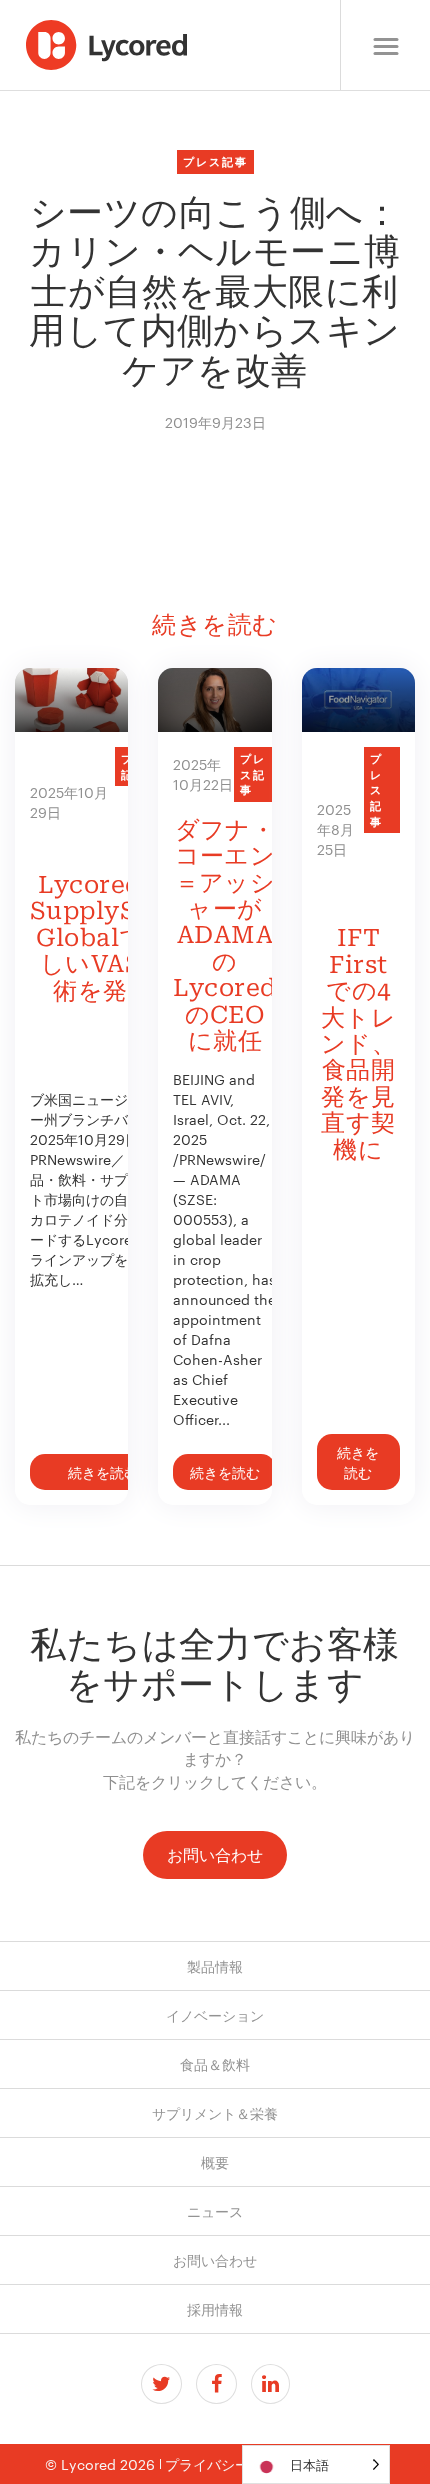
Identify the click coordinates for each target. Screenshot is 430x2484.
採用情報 (215, 2309)
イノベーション (215, 2015)
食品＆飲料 (215, 2064)
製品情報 (215, 1966)
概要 (215, 2162)
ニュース (215, 2211)
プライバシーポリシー (235, 2464)
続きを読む (103, 1472)
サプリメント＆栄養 (215, 2113)
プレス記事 (215, 161)
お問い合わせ (215, 1854)
